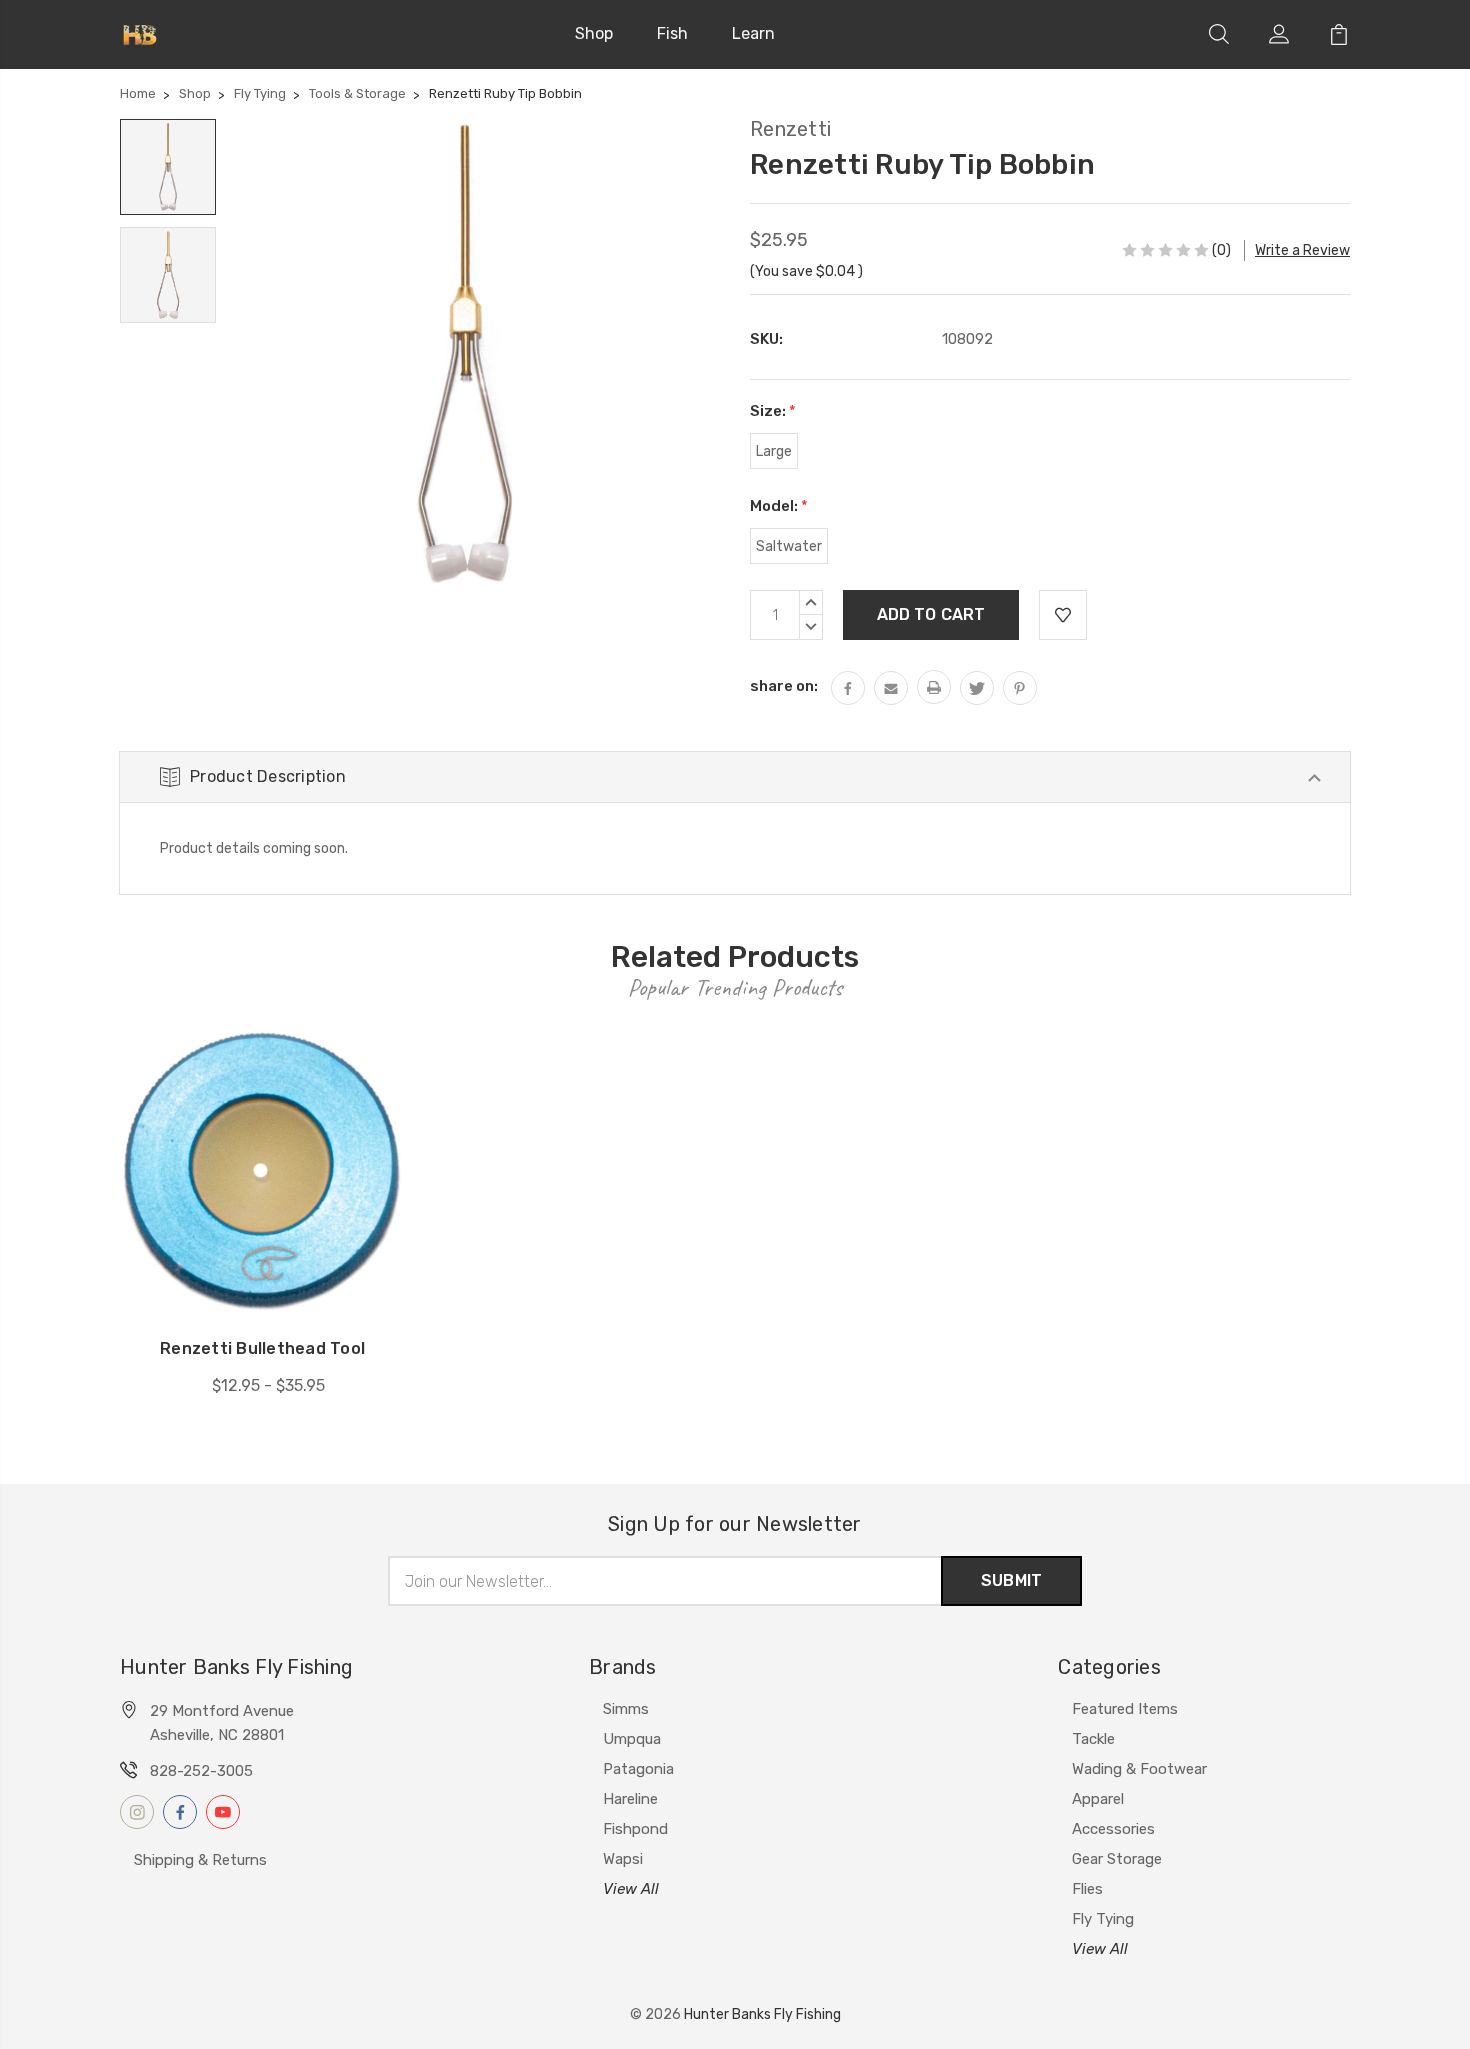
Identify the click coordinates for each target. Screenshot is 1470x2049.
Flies (1087, 1889)
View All (631, 1889)
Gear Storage (1117, 1859)
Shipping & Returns (200, 1860)
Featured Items (1125, 1709)
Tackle (1093, 1739)
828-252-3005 (201, 1771)
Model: (779, 506)
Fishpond (635, 1829)
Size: (773, 411)
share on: (784, 686)
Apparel (1098, 1799)
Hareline (630, 1799)
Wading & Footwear (1139, 1769)
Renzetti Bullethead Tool (262, 1348)
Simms (626, 1709)
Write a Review (1302, 250)
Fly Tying (1103, 1919)
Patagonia (638, 1769)
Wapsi (623, 1859)
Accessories (1113, 1829)
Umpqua (632, 1739)
